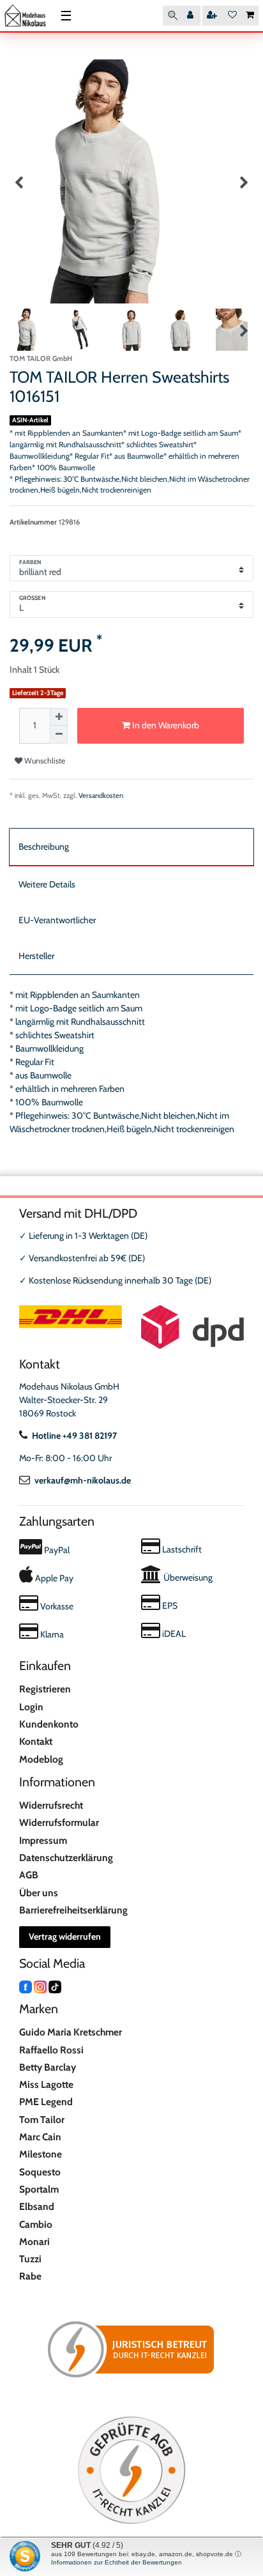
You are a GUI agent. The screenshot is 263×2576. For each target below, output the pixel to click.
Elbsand (37, 2206)
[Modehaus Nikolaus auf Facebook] (26, 1986)
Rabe (30, 2276)
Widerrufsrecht (51, 1805)
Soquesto (40, 2172)
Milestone (41, 2154)
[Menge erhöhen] (59, 717)
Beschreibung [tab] (44, 847)
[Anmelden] (192, 16)
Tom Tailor (42, 2120)
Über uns (39, 1893)
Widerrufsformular (59, 1822)
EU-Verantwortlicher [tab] (57, 920)
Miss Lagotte (46, 2084)
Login (31, 1707)
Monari (34, 2242)
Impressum (43, 1840)
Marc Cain (40, 2137)
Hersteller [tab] (36, 956)
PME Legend (46, 2102)
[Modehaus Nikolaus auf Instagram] (40, 1986)
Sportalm (39, 2189)
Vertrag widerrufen (65, 1936)
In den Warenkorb (165, 725)
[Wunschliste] (232, 16)
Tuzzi (30, 2259)
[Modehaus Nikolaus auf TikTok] (55, 1986)
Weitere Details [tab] (47, 884)
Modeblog (41, 1759)
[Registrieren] (213, 16)
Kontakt (36, 1741)
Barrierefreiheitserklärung (73, 1910)
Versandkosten (101, 795)
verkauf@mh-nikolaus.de (83, 1480)
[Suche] (173, 16)
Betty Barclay (48, 2067)
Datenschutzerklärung (66, 1858)
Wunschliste (44, 761)
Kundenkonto (49, 1724)
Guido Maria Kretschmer (71, 2032)
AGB (29, 1875)
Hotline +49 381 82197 (74, 1436)
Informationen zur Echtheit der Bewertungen (116, 2562)
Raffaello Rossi (51, 2050)
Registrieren (45, 1689)
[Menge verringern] (59, 735)
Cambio (36, 2224)
